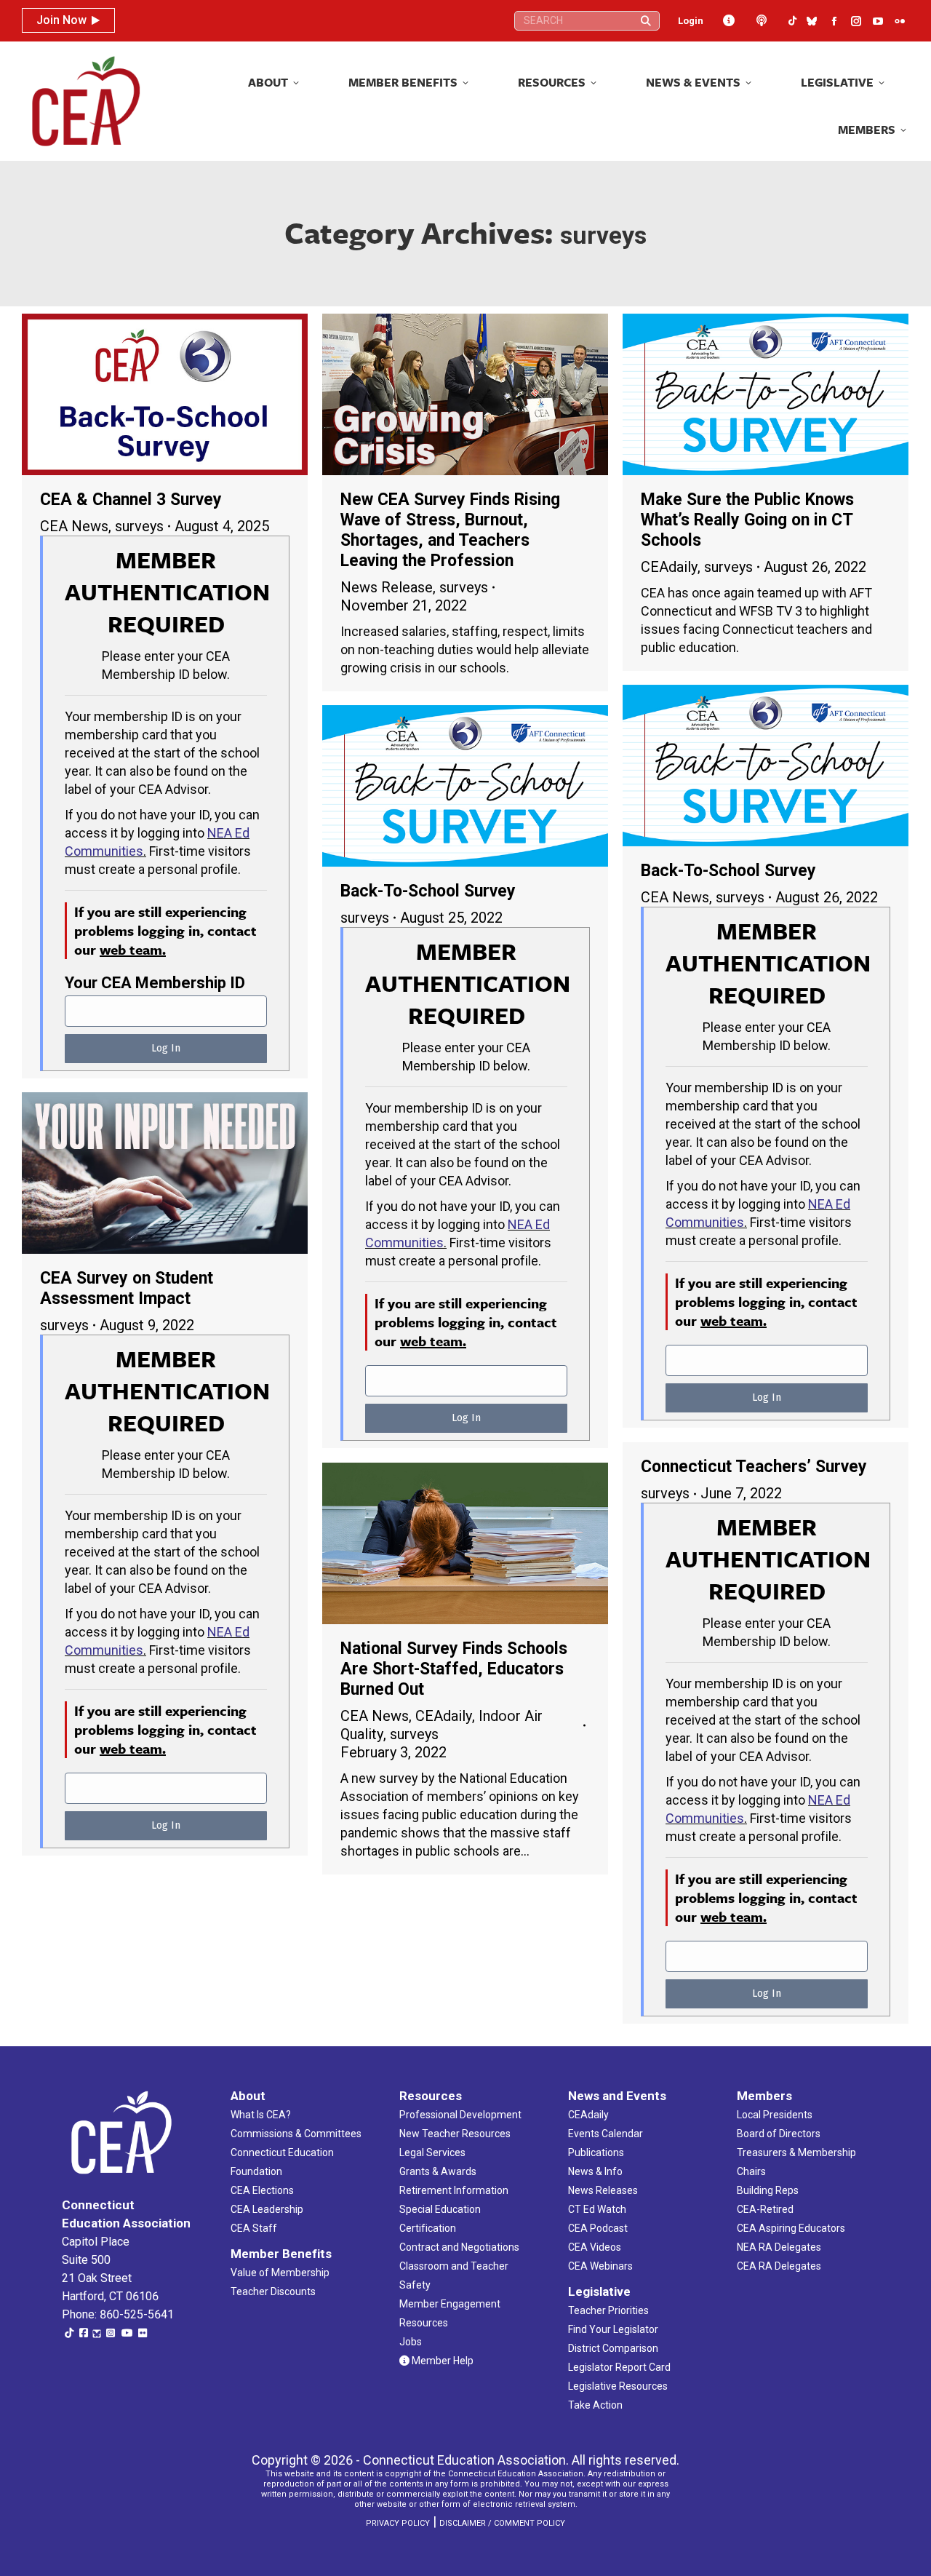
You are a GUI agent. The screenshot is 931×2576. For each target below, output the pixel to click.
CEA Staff (254, 2228)
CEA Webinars (600, 2266)
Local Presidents (775, 2115)
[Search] (646, 21)
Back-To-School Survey (728, 871)
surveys (139, 526)
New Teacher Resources (455, 2134)
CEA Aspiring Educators (791, 2228)
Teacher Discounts (273, 2291)
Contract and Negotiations (459, 2247)
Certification (428, 2228)
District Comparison (613, 2348)
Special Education (440, 2209)
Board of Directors (779, 2134)
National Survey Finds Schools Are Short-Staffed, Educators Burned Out (454, 1669)
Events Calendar (606, 2134)
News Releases (603, 2190)
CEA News (74, 526)
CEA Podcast (598, 2228)
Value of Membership (280, 2273)
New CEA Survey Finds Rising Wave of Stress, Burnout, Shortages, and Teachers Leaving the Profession (450, 530)
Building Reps (768, 2190)
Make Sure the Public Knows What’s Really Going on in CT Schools (747, 520)
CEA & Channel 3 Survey (131, 500)
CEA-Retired (765, 2209)
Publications (596, 2152)
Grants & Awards (438, 2171)
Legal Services (432, 2152)
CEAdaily (669, 567)
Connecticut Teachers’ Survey (754, 1467)
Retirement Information (454, 2190)
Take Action (595, 2405)
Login (691, 21)
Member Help (441, 2361)
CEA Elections (262, 2190)
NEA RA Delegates (779, 2247)
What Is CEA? (261, 2115)
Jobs (411, 2342)
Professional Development (460, 2115)
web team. (133, 949)
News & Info (595, 2171)
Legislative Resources (618, 2386)
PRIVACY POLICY (398, 2523)
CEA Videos (595, 2247)
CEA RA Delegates (779, 2266)
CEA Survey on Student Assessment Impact (127, 1288)
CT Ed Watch (597, 2209)
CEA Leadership (267, 2209)
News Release (387, 587)
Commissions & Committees (296, 2134)
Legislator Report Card (619, 2367)
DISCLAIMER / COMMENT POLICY (502, 2523)
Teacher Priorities (608, 2310)
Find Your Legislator (613, 2329)
